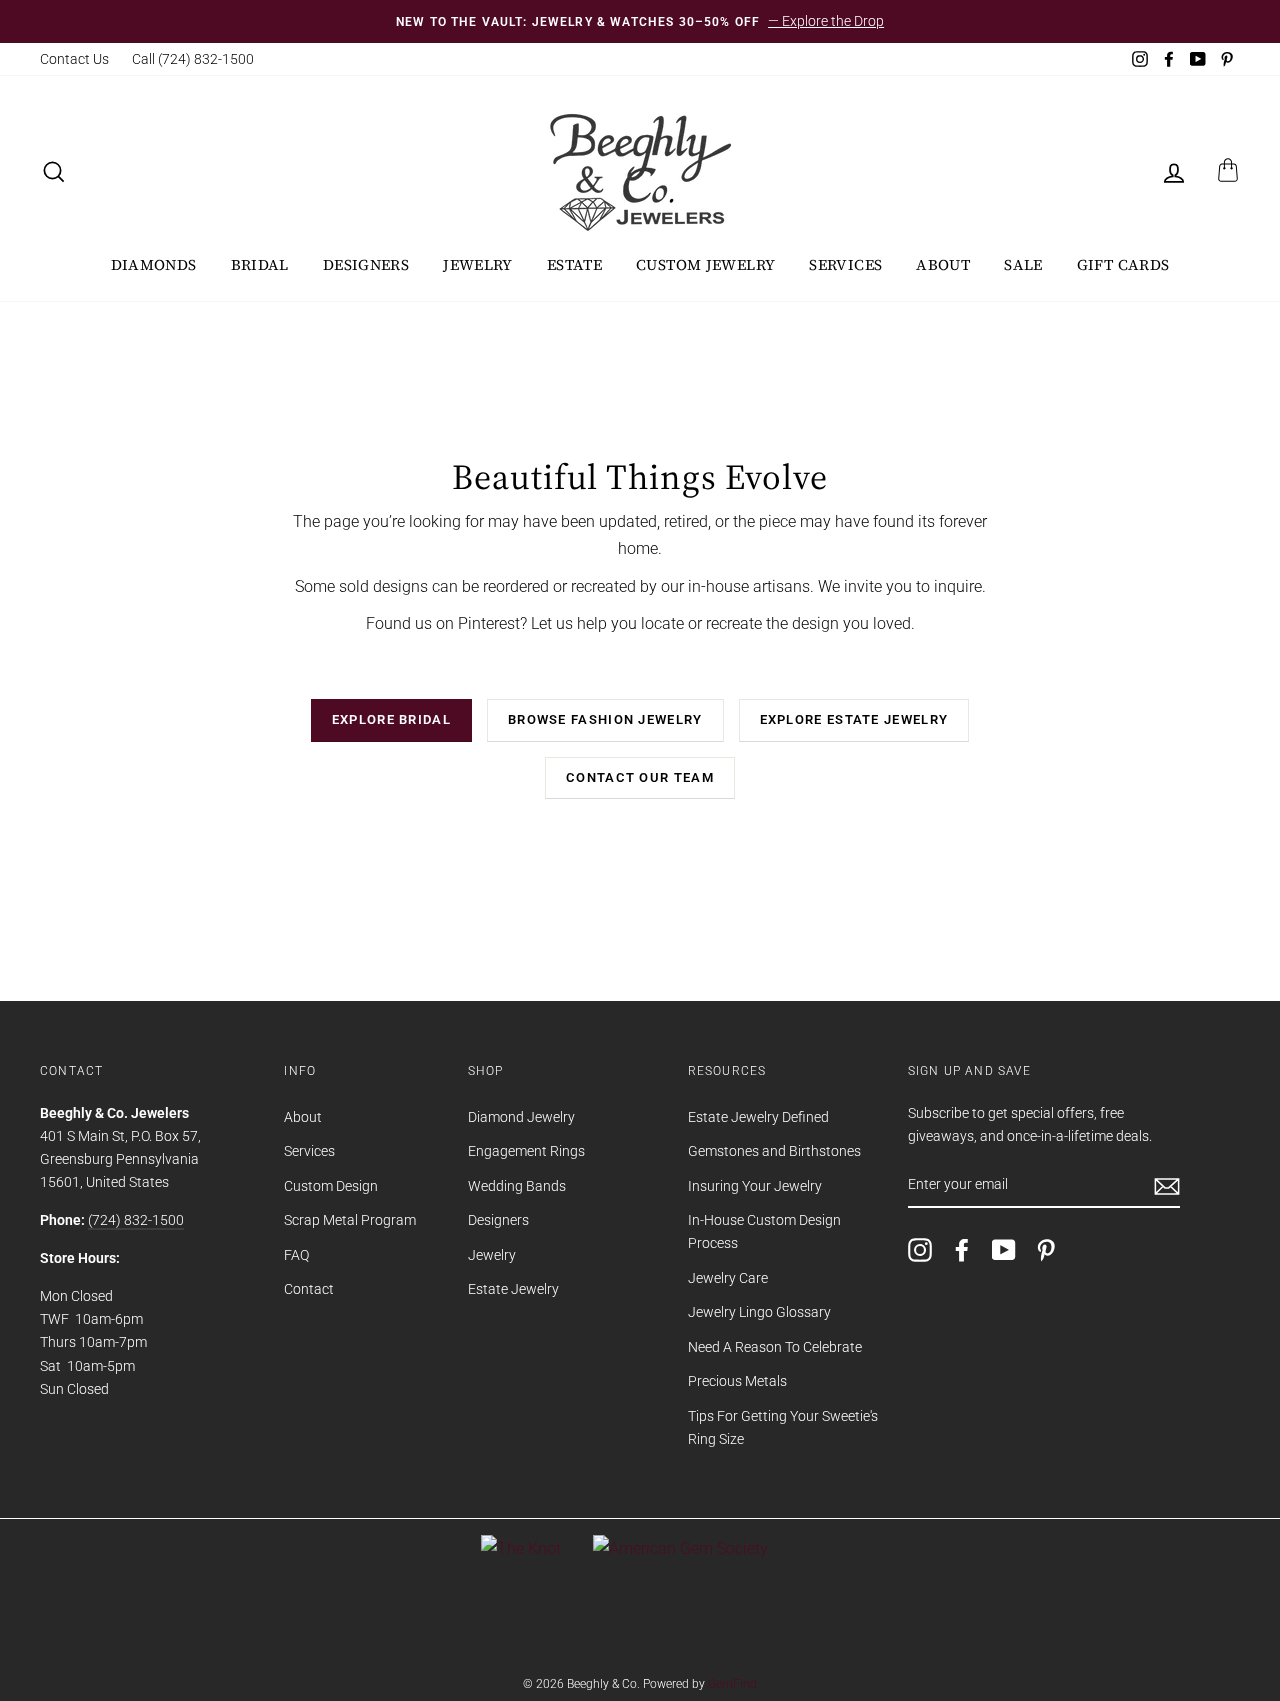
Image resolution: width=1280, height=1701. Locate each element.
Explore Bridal (391, 719)
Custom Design (331, 1186)
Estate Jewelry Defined (758, 1117)
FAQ (296, 1255)
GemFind (732, 1684)
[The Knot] (521, 1548)
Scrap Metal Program (350, 1220)
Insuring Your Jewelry (755, 1186)
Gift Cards (1123, 264)
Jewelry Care (728, 1278)
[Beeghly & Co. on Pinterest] (1046, 1250)
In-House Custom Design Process (764, 1231)
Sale (1023, 264)
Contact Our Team (640, 777)
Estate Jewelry (513, 1289)
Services (845, 264)
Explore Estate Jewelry (854, 719)
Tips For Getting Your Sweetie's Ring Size (783, 1427)
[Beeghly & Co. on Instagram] (920, 1250)
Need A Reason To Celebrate (775, 1347)
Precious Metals (737, 1381)
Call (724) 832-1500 (193, 59)
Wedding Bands (517, 1186)
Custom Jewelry (705, 264)
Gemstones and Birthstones (774, 1151)
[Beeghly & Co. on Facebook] (962, 1250)
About (943, 264)
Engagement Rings (526, 1151)
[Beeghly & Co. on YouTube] (1004, 1250)
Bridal (260, 264)
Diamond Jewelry (521, 1117)
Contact (309, 1289)
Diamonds (154, 264)
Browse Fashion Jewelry (605, 719)
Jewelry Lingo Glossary (759, 1312)
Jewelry (478, 264)
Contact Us (74, 59)
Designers (366, 264)
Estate (574, 264)
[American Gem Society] (680, 1548)
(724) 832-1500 (136, 1220)
